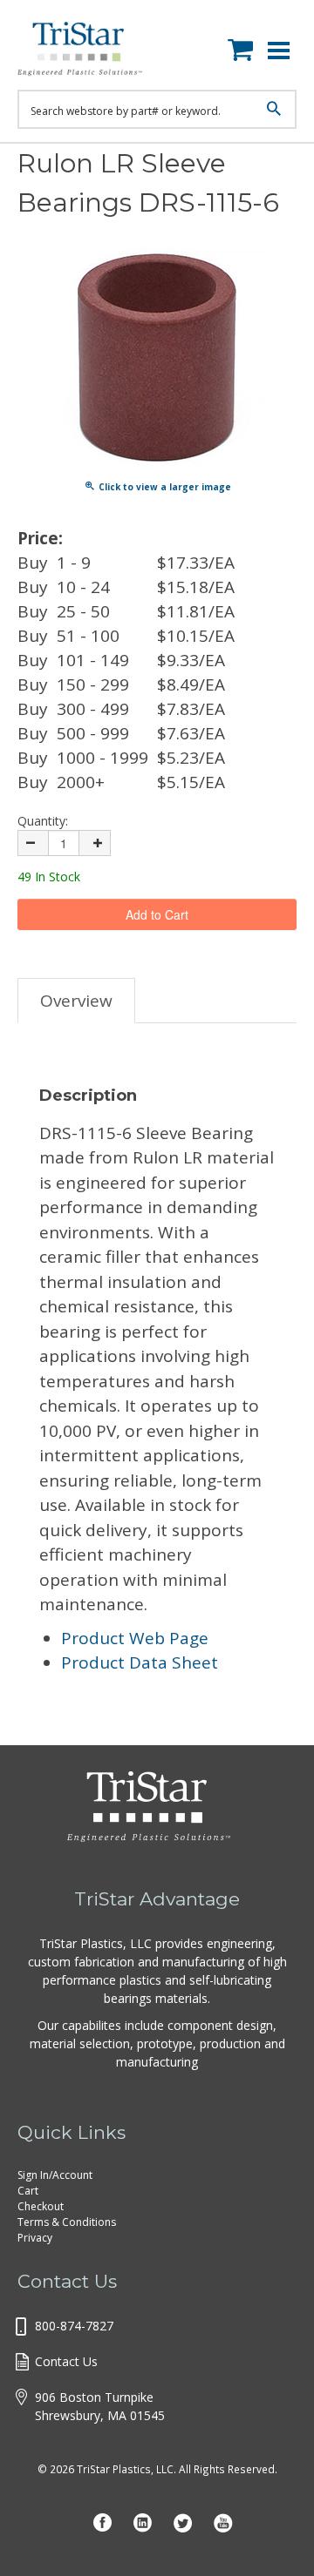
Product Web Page (135, 1638)
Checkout (41, 2206)
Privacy (35, 2238)
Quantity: (43, 821)
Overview (76, 1001)
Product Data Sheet (140, 1662)
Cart (28, 2191)
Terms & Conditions (67, 2222)
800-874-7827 (74, 2326)
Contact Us (66, 2361)
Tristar (92, 52)
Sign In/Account (55, 2175)
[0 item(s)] (245, 46)
